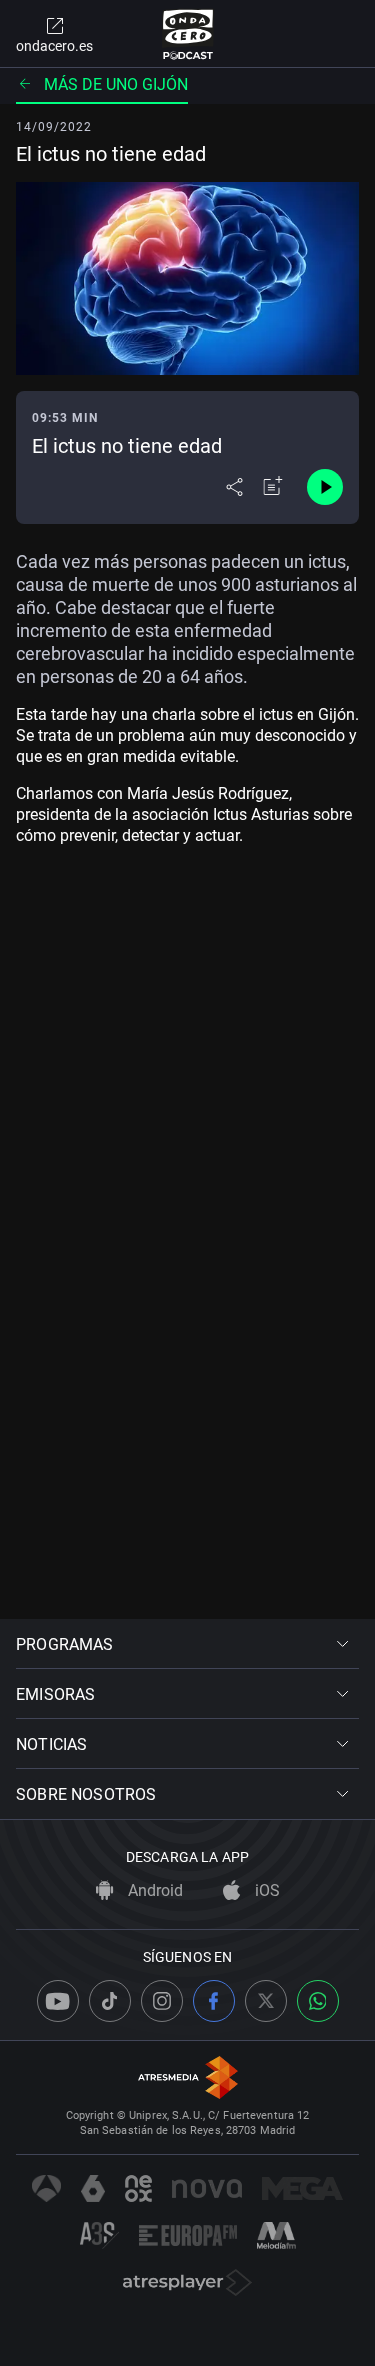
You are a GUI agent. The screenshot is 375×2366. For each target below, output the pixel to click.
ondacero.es (54, 46)
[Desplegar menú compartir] (234, 487)
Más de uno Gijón (116, 84)
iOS (265, 1890)
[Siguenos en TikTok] (110, 2001)
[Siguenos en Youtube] (58, 2001)
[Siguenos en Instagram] (162, 2001)
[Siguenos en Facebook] (214, 2001)
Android (153, 1890)
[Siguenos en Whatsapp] (318, 2001)
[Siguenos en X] (266, 2001)
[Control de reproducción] (325, 487)
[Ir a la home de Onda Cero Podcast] (187, 34)
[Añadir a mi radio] (273, 487)
